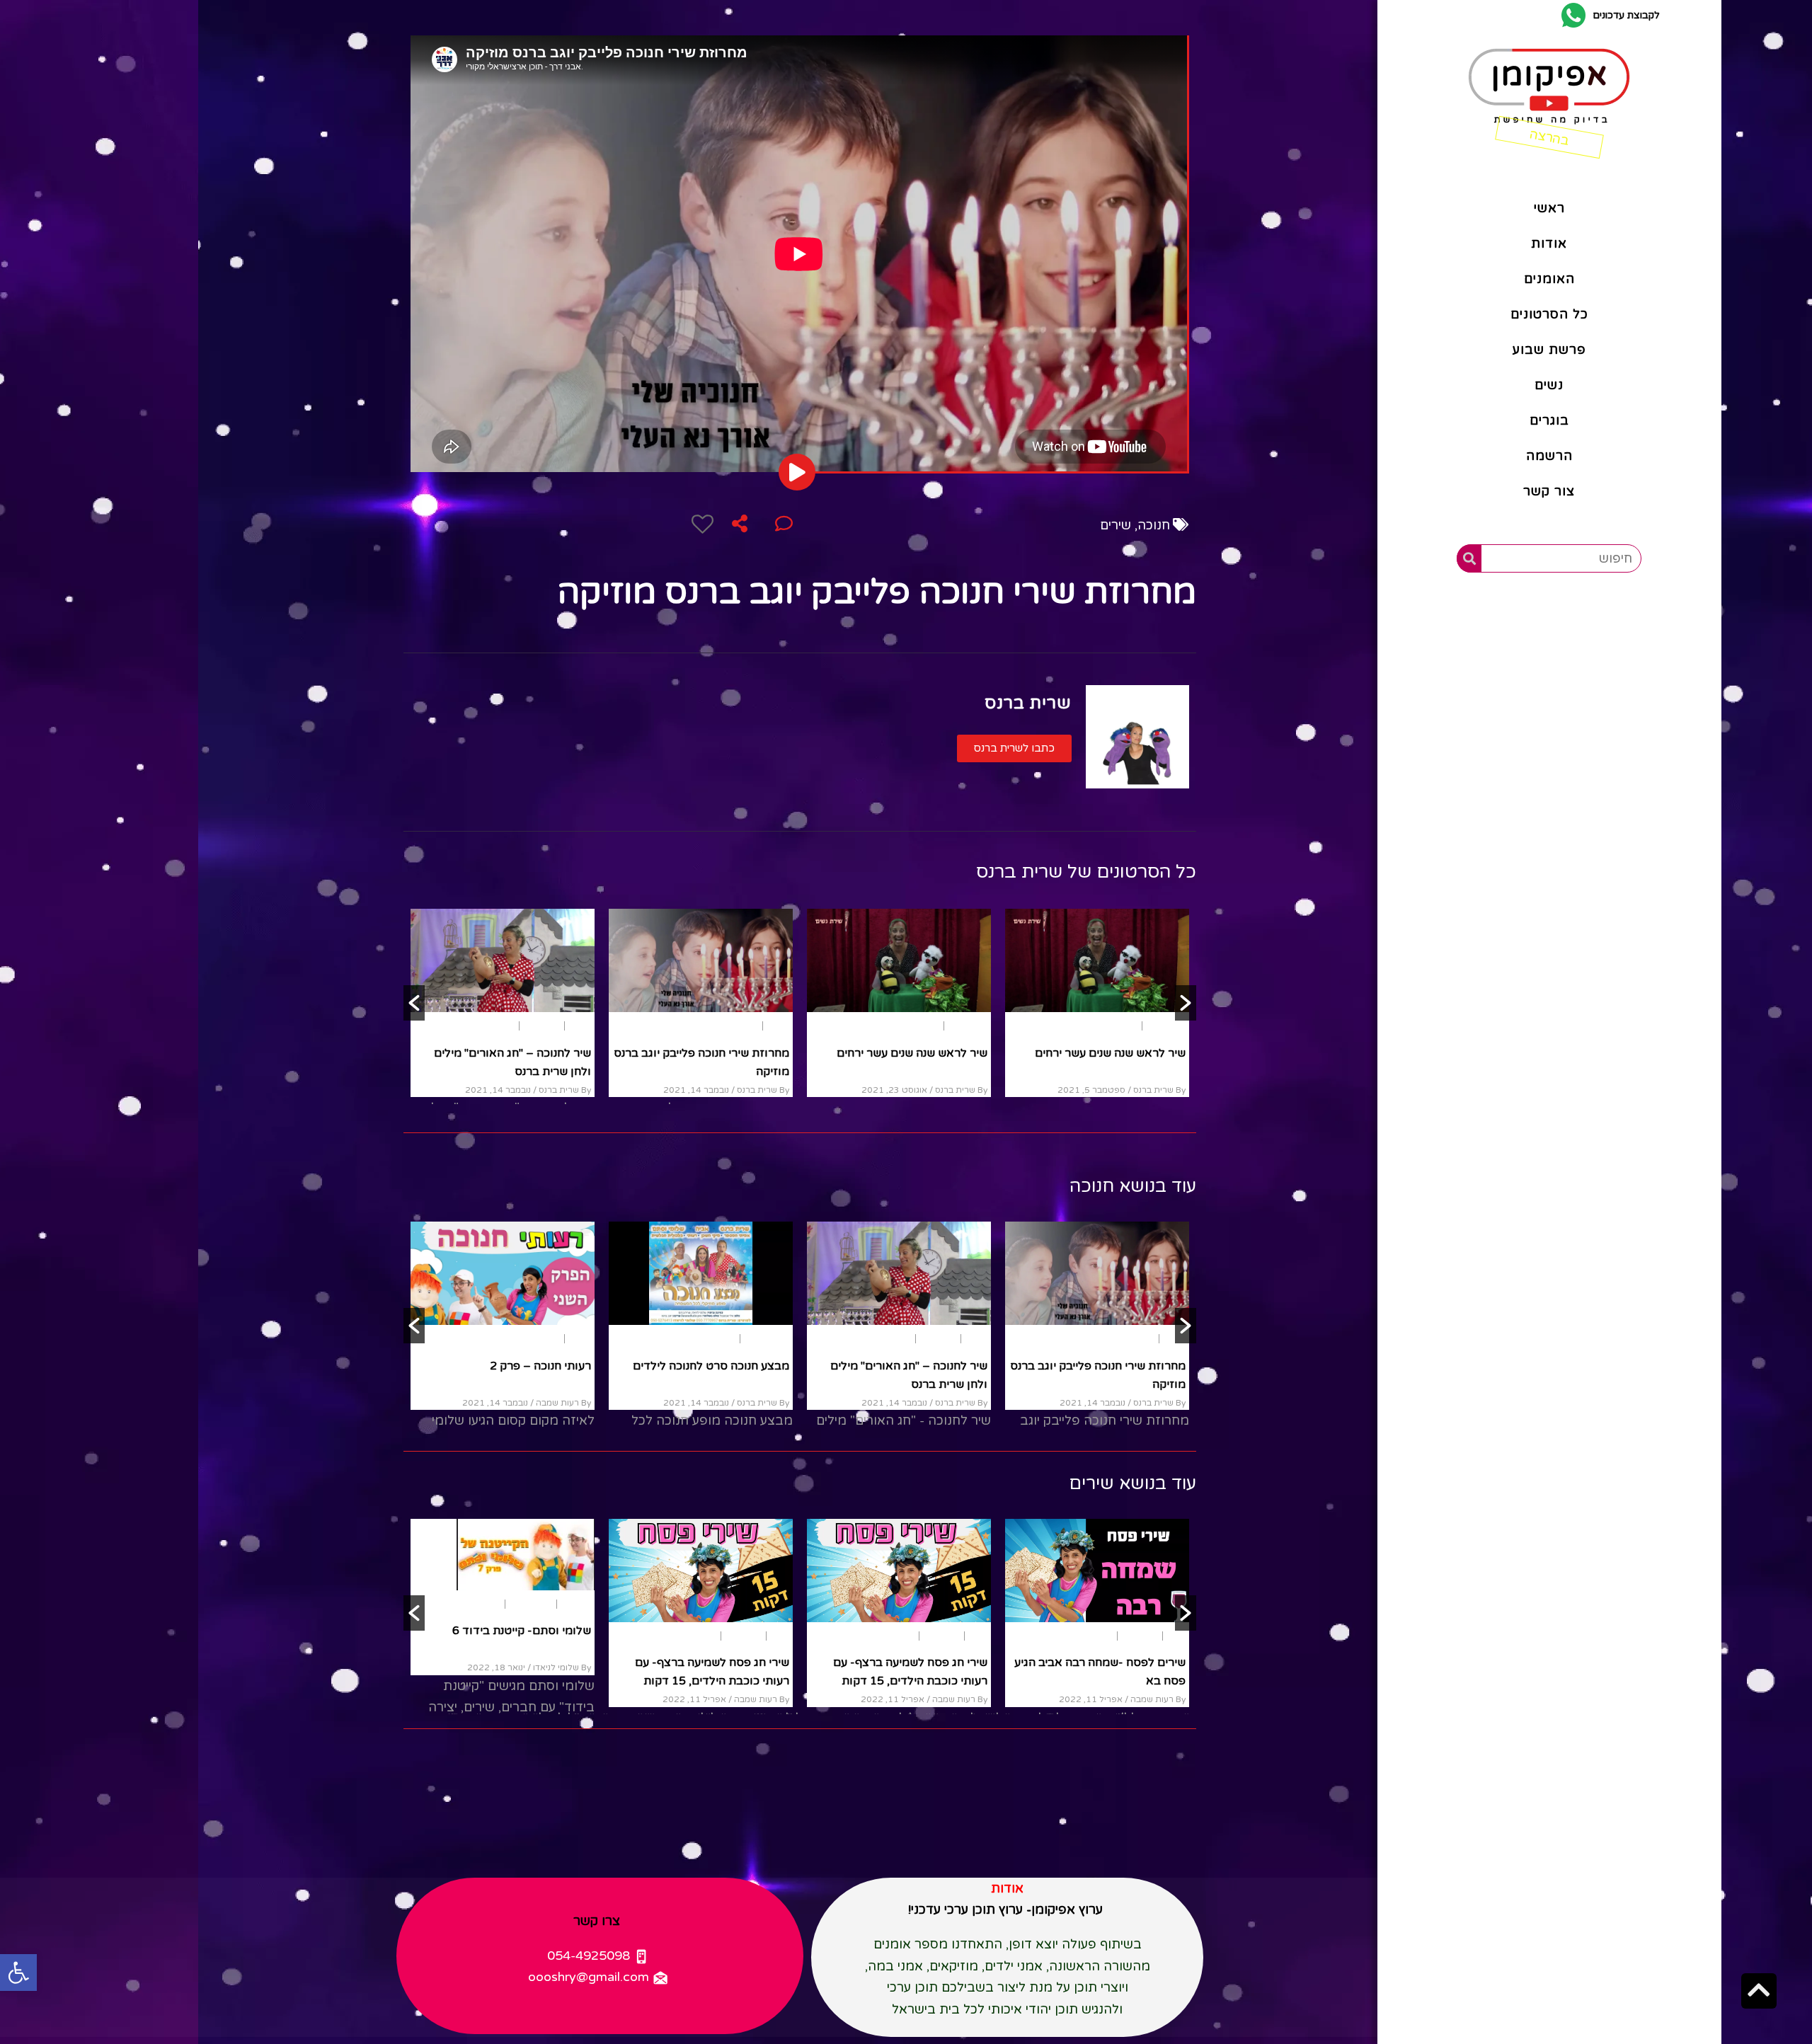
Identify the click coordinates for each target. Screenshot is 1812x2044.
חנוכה (1154, 525)
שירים (1116, 525)
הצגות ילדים (1164, 1026)
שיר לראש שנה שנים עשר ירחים (912, 1053)
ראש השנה (968, 1026)
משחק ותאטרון (1159, 1339)
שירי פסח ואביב (1148, 1663)
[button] (1014, 748)
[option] (503, 1003)
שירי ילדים (724, 1026)
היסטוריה (1109, 1339)
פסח (1177, 1636)
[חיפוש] (1469, 558)
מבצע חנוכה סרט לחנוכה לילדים (1107, 1053)
